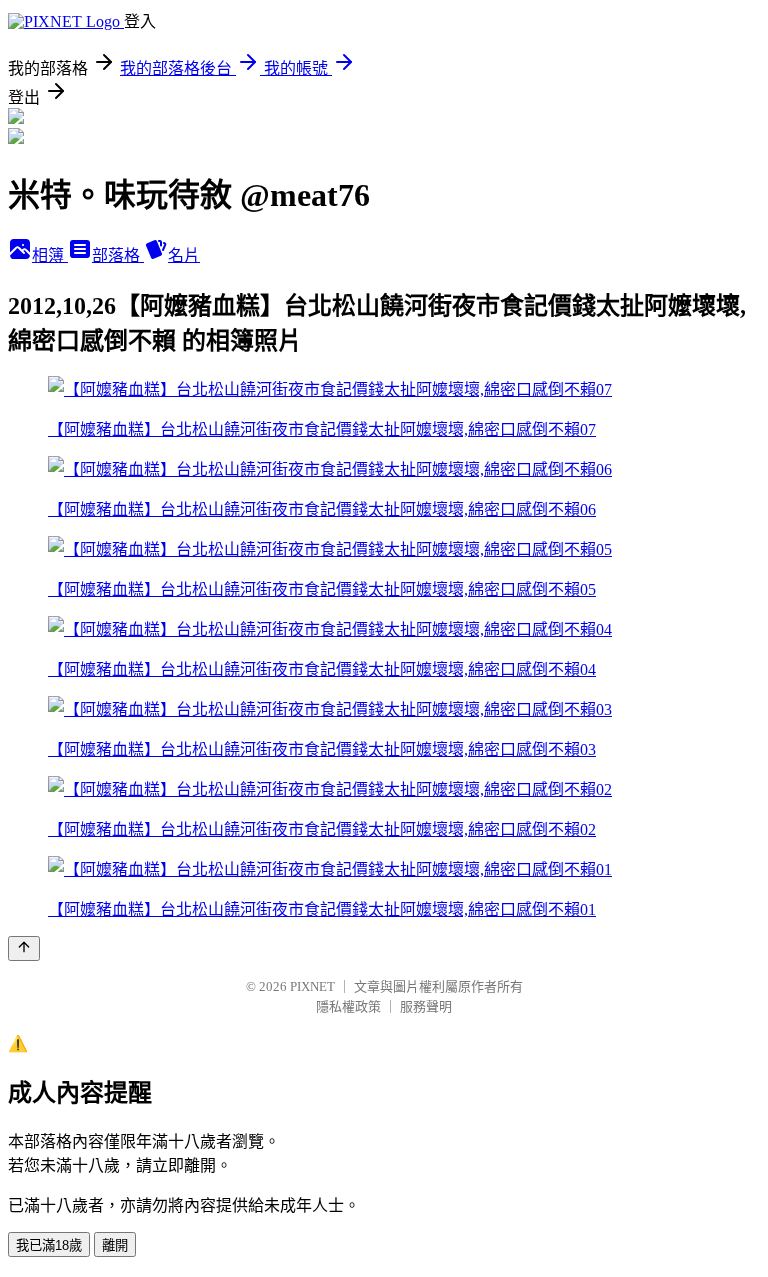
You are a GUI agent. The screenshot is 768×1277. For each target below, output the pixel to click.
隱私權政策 (348, 1006)
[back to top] (24, 948)
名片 (184, 255)
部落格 (118, 255)
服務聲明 (426, 1006)
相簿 (50, 255)
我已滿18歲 (49, 1245)
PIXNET (312, 986)
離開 (115, 1245)
